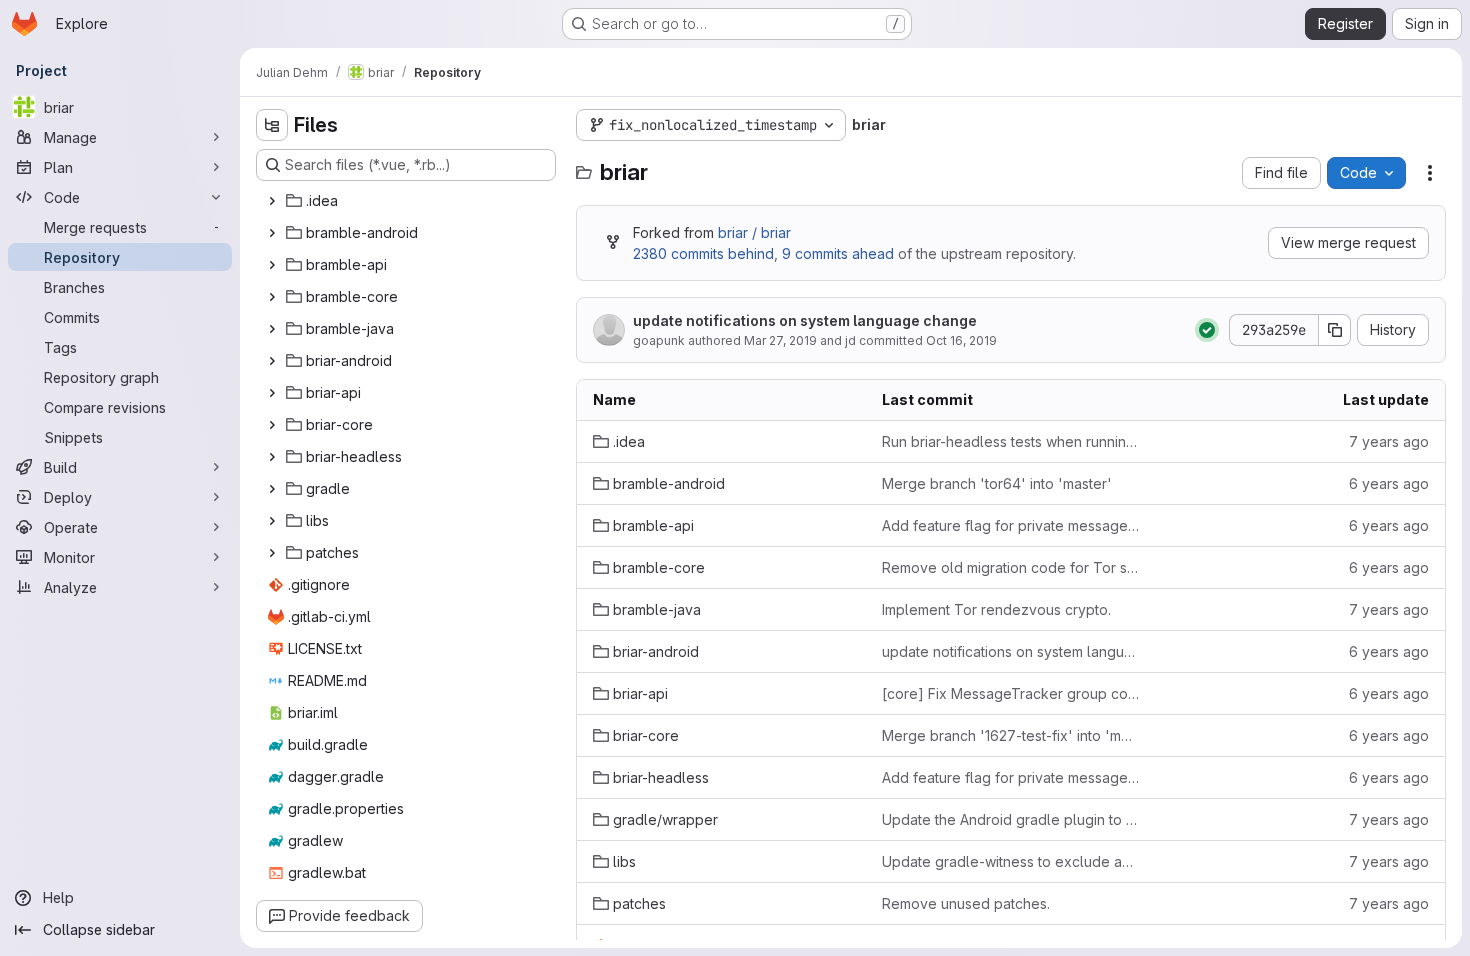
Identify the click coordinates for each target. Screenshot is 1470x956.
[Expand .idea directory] (272, 201)
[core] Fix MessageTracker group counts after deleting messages (1010, 693)
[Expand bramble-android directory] (272, 233)
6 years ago (1389, 483)
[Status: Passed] (1207, 330)
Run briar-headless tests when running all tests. (1010, 441)
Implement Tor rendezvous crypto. (996, 609)
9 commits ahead (838, 253)
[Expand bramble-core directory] (272, 297)
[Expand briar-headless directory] (272, 457)
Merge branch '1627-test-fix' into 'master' (1010, 735)
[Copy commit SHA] (1335, 330)
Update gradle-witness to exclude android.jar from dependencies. (1010, 861)
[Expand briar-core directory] (272, 425)
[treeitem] (408, 201)
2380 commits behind (703, 253)
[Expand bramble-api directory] (272, 265)
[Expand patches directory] (272, 553)
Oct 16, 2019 (961, 340)
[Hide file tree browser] (272, 125)
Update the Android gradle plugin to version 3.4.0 (1010, 819)
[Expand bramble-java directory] (272, 329)
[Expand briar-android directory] (272, 361)
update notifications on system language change (805, 320)
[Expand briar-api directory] (272, 393)
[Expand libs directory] (272, 521)
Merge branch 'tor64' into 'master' (997, 483)
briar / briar (754, 232)
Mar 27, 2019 (780, 340)
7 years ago (1389, 441)
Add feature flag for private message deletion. (1010, 525)
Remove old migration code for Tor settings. (1010, 567)
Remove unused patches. (966, 903)
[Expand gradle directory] (272, 489)
